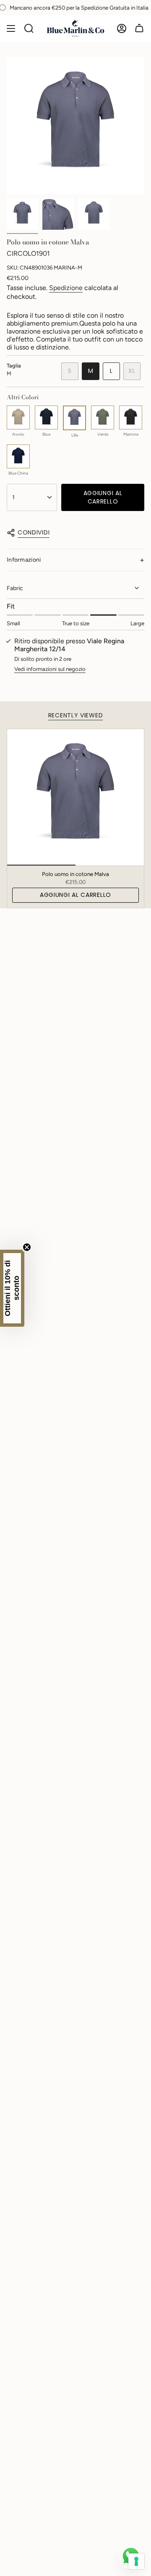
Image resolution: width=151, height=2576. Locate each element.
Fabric (15, 588)
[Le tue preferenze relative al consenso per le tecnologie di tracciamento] (136, 2561)
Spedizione (66, 288)
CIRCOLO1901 (28, 253)
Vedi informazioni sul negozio (50, 669)
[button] (12, 1288)
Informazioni (24, 560)
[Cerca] (29, 28)
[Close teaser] (27, 1247)
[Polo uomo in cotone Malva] (75, 797)
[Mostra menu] (11, 28)
